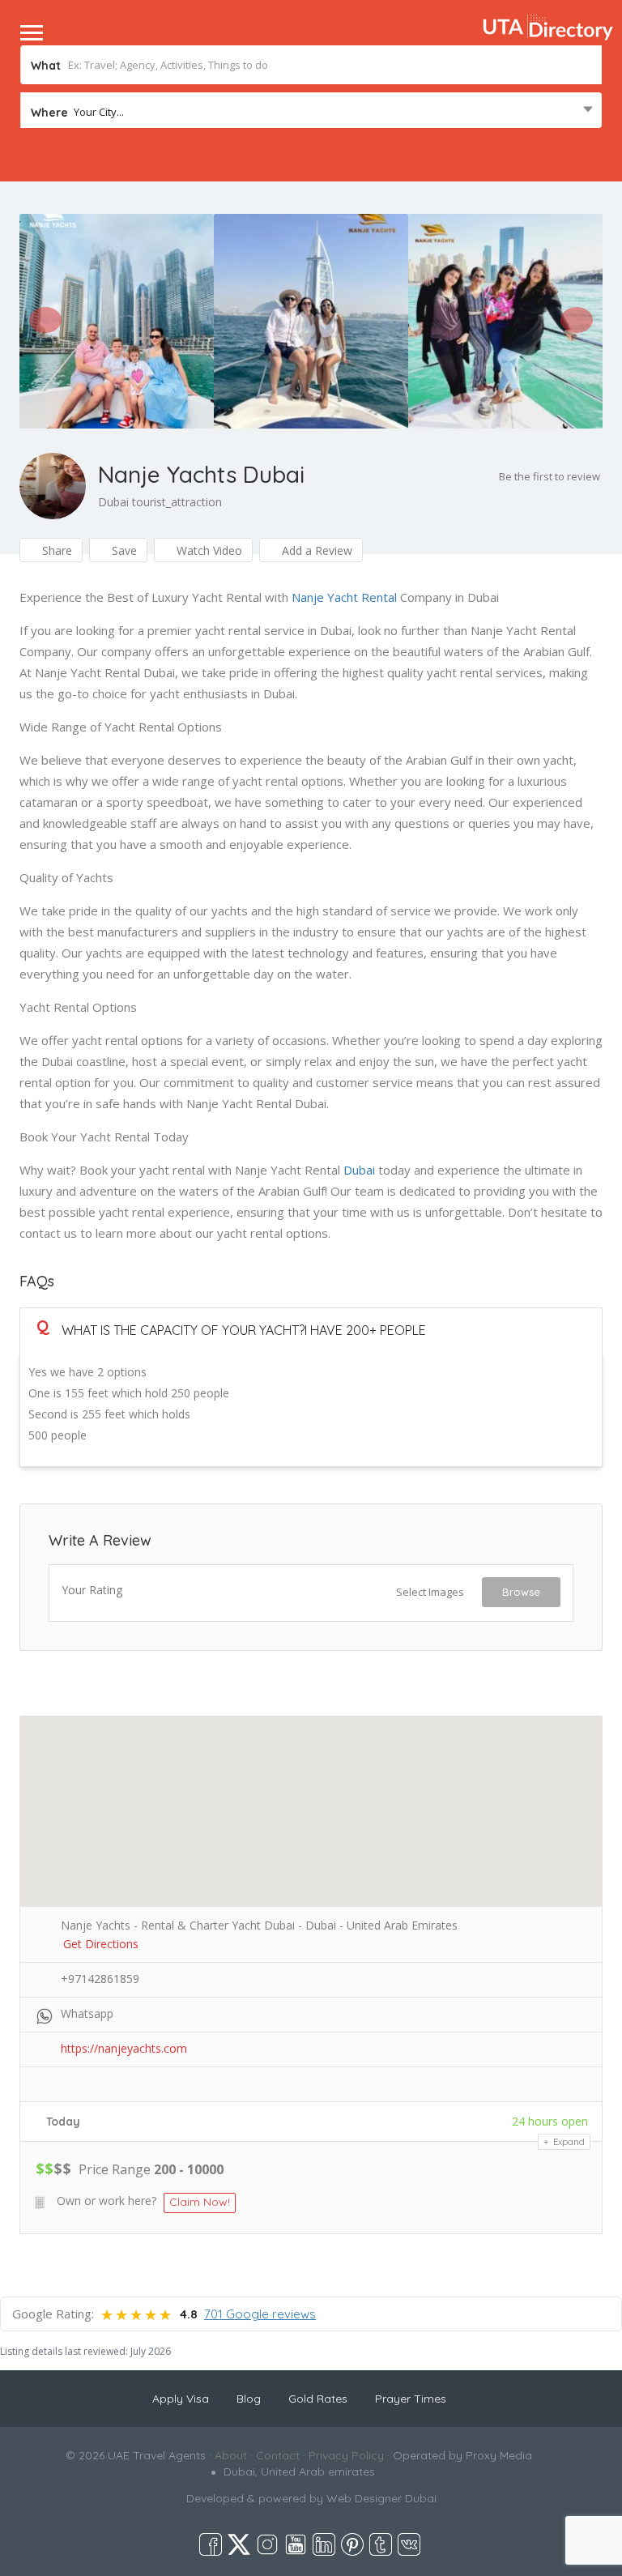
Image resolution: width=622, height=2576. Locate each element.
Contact (278, 2455)
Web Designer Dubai (381, 2498)
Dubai (359, 1170)
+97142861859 (100, 1979)
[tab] (311, 1330)
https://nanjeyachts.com (124, 2048)
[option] (117, 321)
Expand (568, 2142)
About (231, 2455)
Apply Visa (181, 2399)
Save (123, 550)
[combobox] (311, 112)
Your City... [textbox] (99, 112)
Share (55, 550)
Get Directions (101, 1944)
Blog (249, 2399)
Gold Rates (318, 2399)
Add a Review (315, 550)
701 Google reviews (260, 2314)
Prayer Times (411, 2399)
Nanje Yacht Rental (344, 597)
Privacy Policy (346, 2455)
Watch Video (208, 550)
